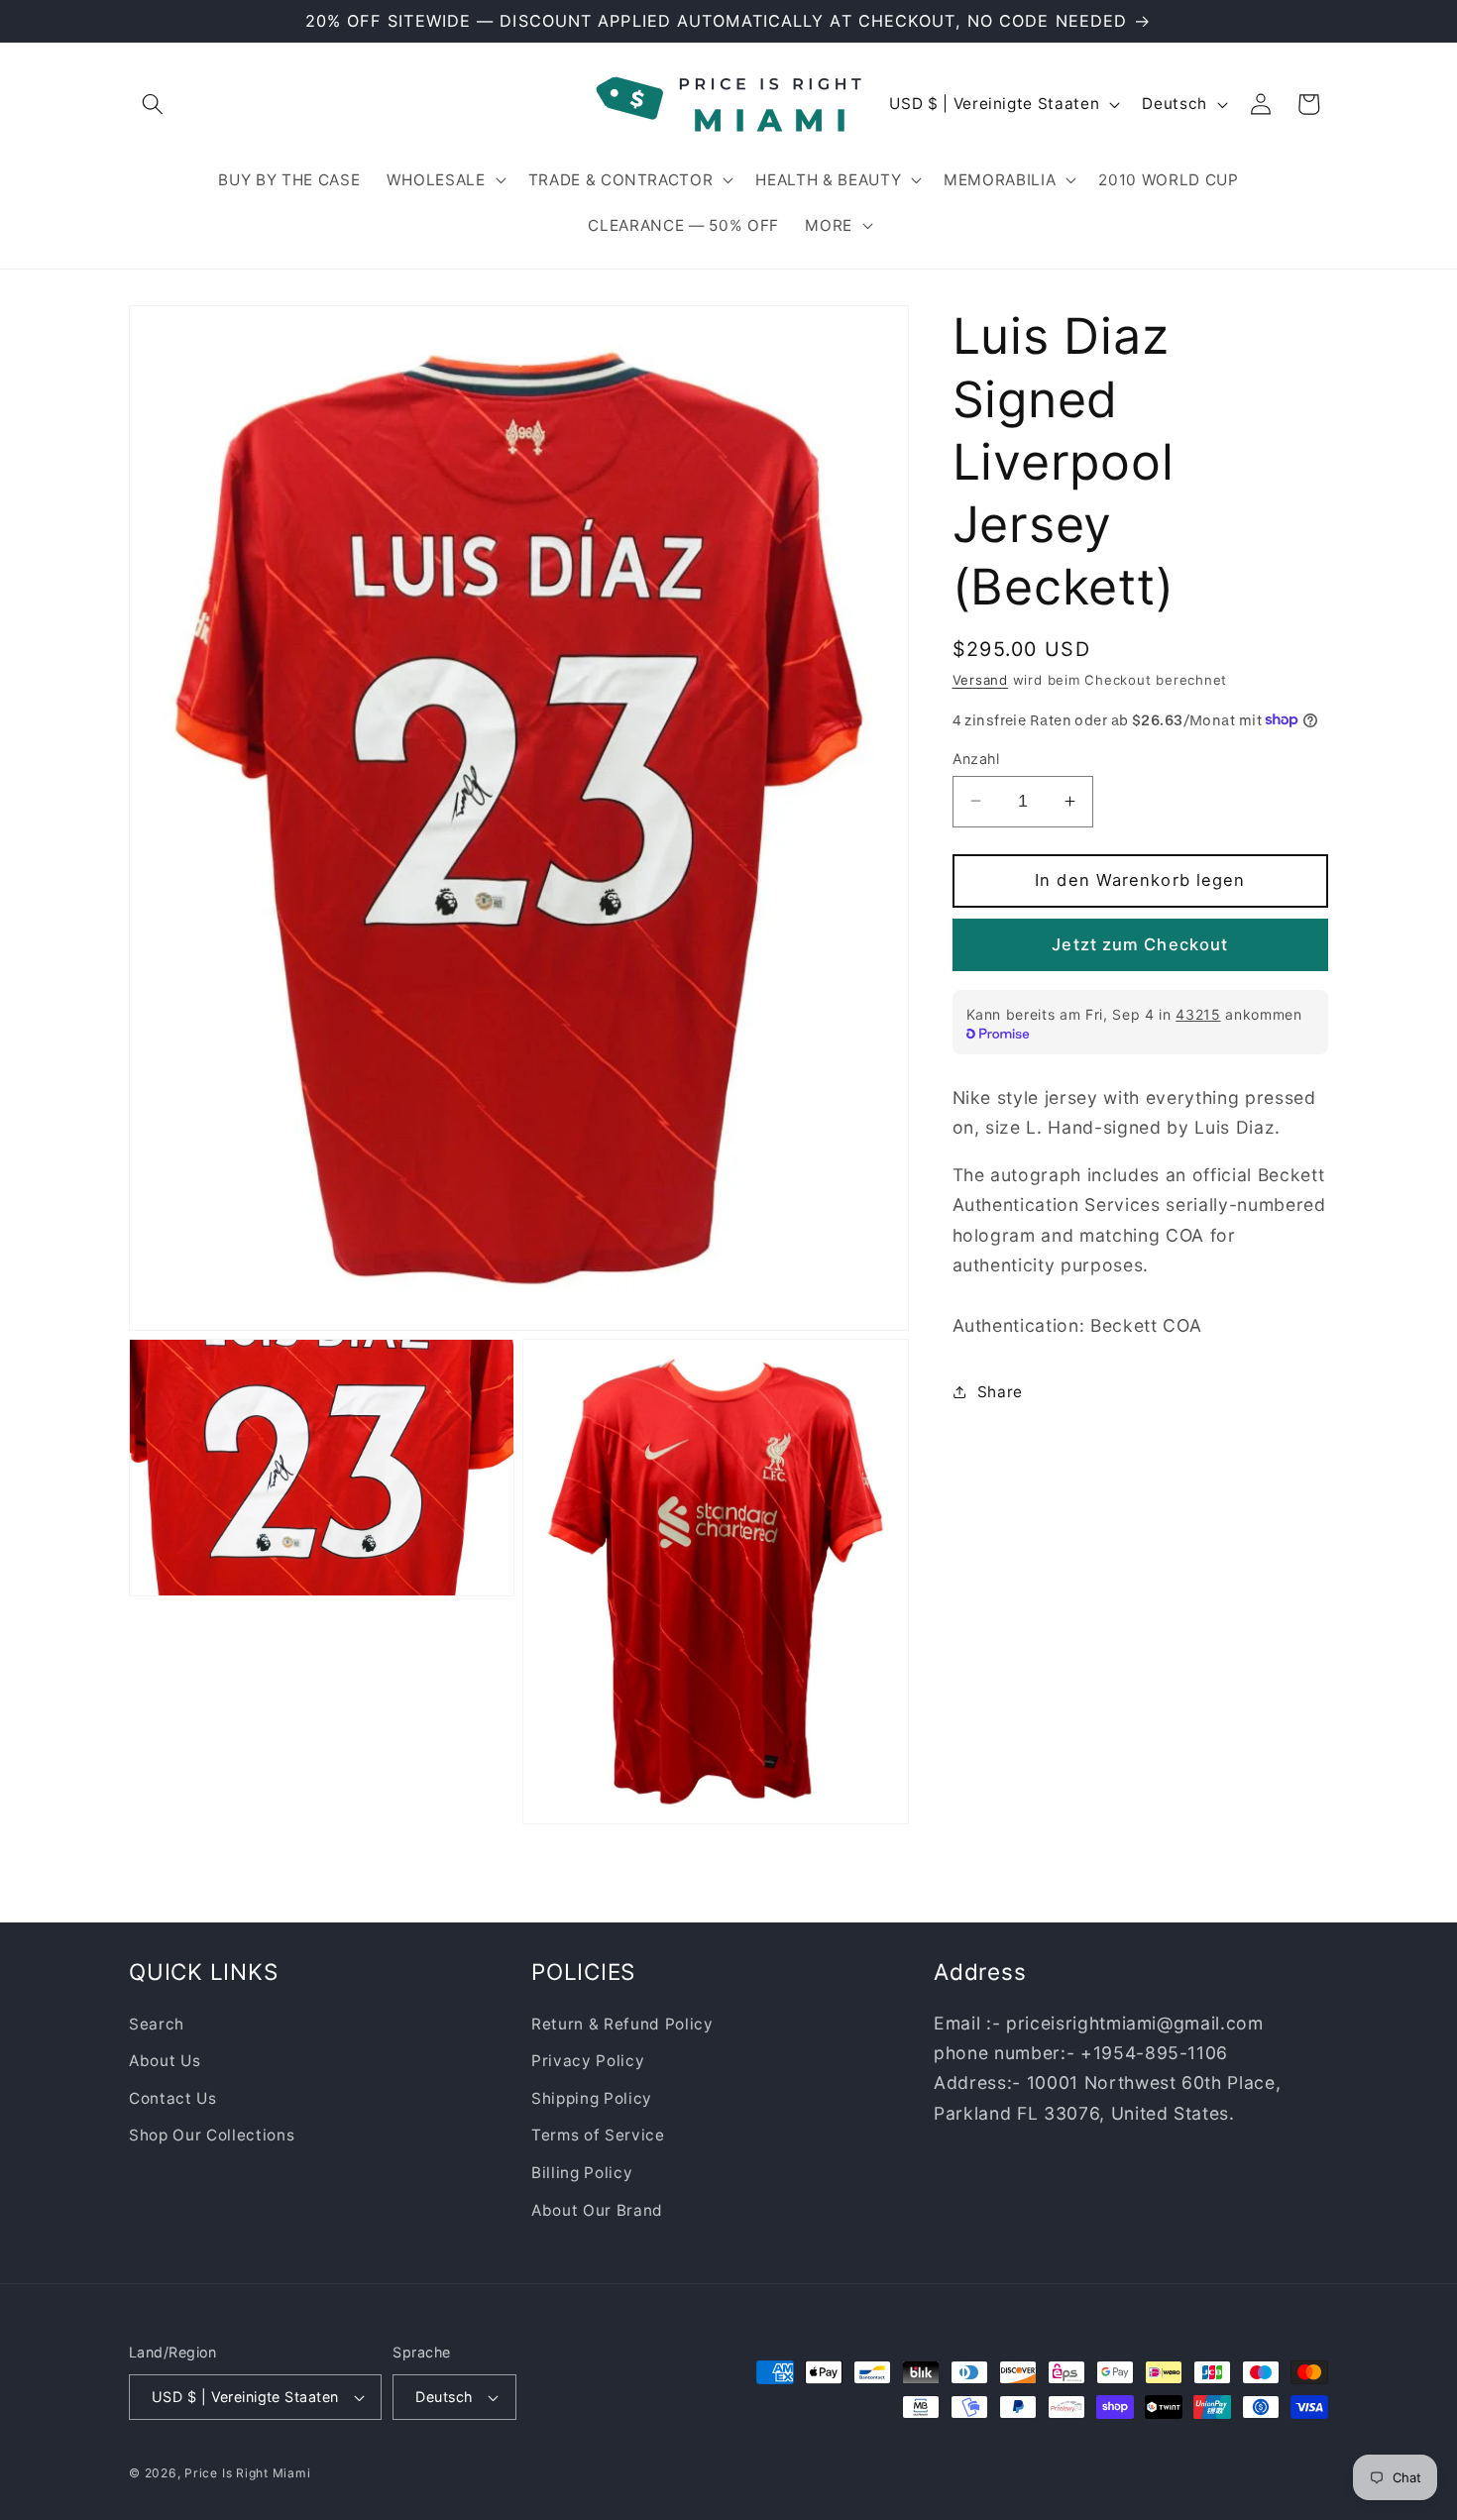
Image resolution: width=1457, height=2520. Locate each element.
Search (157, 2023)
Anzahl (976, 758)
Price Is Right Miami (247, 2473)
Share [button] (1000, 1391)
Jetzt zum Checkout (1140, 943)
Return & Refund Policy (622, 2023)
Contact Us (173, 2097)
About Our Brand (597, 2209)
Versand (980, 679)
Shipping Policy (592, 2097)
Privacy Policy (588, 2061)
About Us (165, 2061)
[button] (153, 104)
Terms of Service (598, 2135)
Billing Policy (582, 2173)
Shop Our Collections (212, 2135)
